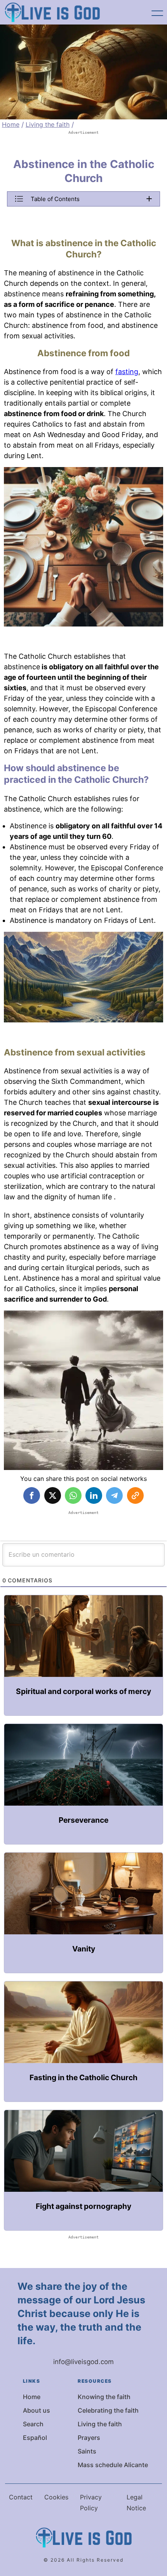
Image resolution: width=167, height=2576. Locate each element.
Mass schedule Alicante (113, 2465)
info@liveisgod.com (83, 2362)
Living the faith (48, 124)
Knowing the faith (104, 2397)
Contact (21, 2497)
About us (37, 2410)
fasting (127, 372)
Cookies (56, 2497)
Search (33, 2424)
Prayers (89, 2438)
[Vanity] (83, 1913)
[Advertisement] (83, 145)
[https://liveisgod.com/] (52, 12)
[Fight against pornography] (83, 2170)
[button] (83, 199)
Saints (87, 2451)
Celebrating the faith (108, 2410)
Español (35, 2438)
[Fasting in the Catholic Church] (83, 2041)
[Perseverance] (83, 1784)
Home (11, 124)
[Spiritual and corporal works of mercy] (83, 1655)
